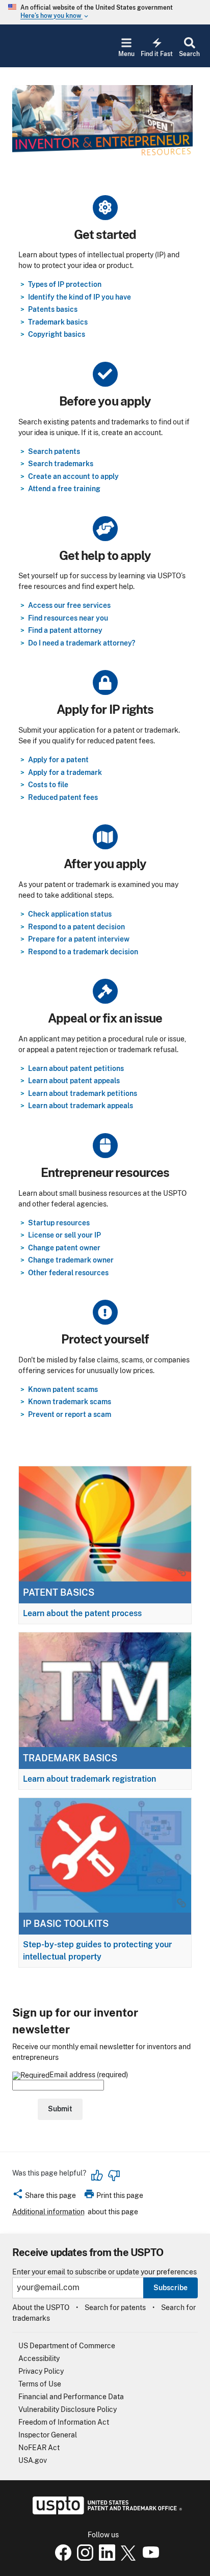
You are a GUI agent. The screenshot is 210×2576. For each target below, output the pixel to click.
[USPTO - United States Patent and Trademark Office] (105, 2512)
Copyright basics (57, 334)
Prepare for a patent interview (79, 939)
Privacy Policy (41, 2371)
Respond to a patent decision (76, 927)
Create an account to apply (73, 476)
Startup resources (59, 1223)
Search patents (54, 451)
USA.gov (33, 2460)
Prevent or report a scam (70, 1414)
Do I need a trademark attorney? (82, 643)
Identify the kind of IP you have (80, 297)
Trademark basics (58, 322)
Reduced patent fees (63, 797)
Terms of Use (40, 2384)
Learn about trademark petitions (83, 1093)
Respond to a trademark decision (83, 952)
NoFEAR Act (39, 2448)
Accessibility (39, 2358)
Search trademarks (61, 464)
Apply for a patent (58, 760)
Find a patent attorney (65, 630)
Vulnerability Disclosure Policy (68, 2409)
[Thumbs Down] (114, 2176)
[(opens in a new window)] (83, 2558)
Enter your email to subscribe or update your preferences (104, 2272)
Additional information (48, 2212)
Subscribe (170, 2288)
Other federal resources (68, 1273)
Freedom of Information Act (64, 2422)
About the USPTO (41, 2307)
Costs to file (48, 785)
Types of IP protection (65, 284)
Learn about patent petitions (76, 1068)
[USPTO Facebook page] (61, 2558)
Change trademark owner (71, 1260)
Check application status (70, 914)
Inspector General (48, 2435)
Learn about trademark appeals (81, 1106)
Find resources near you (68, 618)
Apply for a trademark (65, 772)
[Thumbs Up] (97, 2176)
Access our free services (69, 605)
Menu (126, 54)
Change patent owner (64, 1248)
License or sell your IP (64, 1235)
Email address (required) (89, 2075)
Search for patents (115, 2307)
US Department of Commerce (67, 2346)
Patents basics (53, 309)
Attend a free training (64, 489)
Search (189, 54)
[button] (44, 2197)
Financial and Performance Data (71, 2397)
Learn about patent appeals (74, 1081)
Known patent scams (63, 1389)
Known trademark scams (70, 1402)
